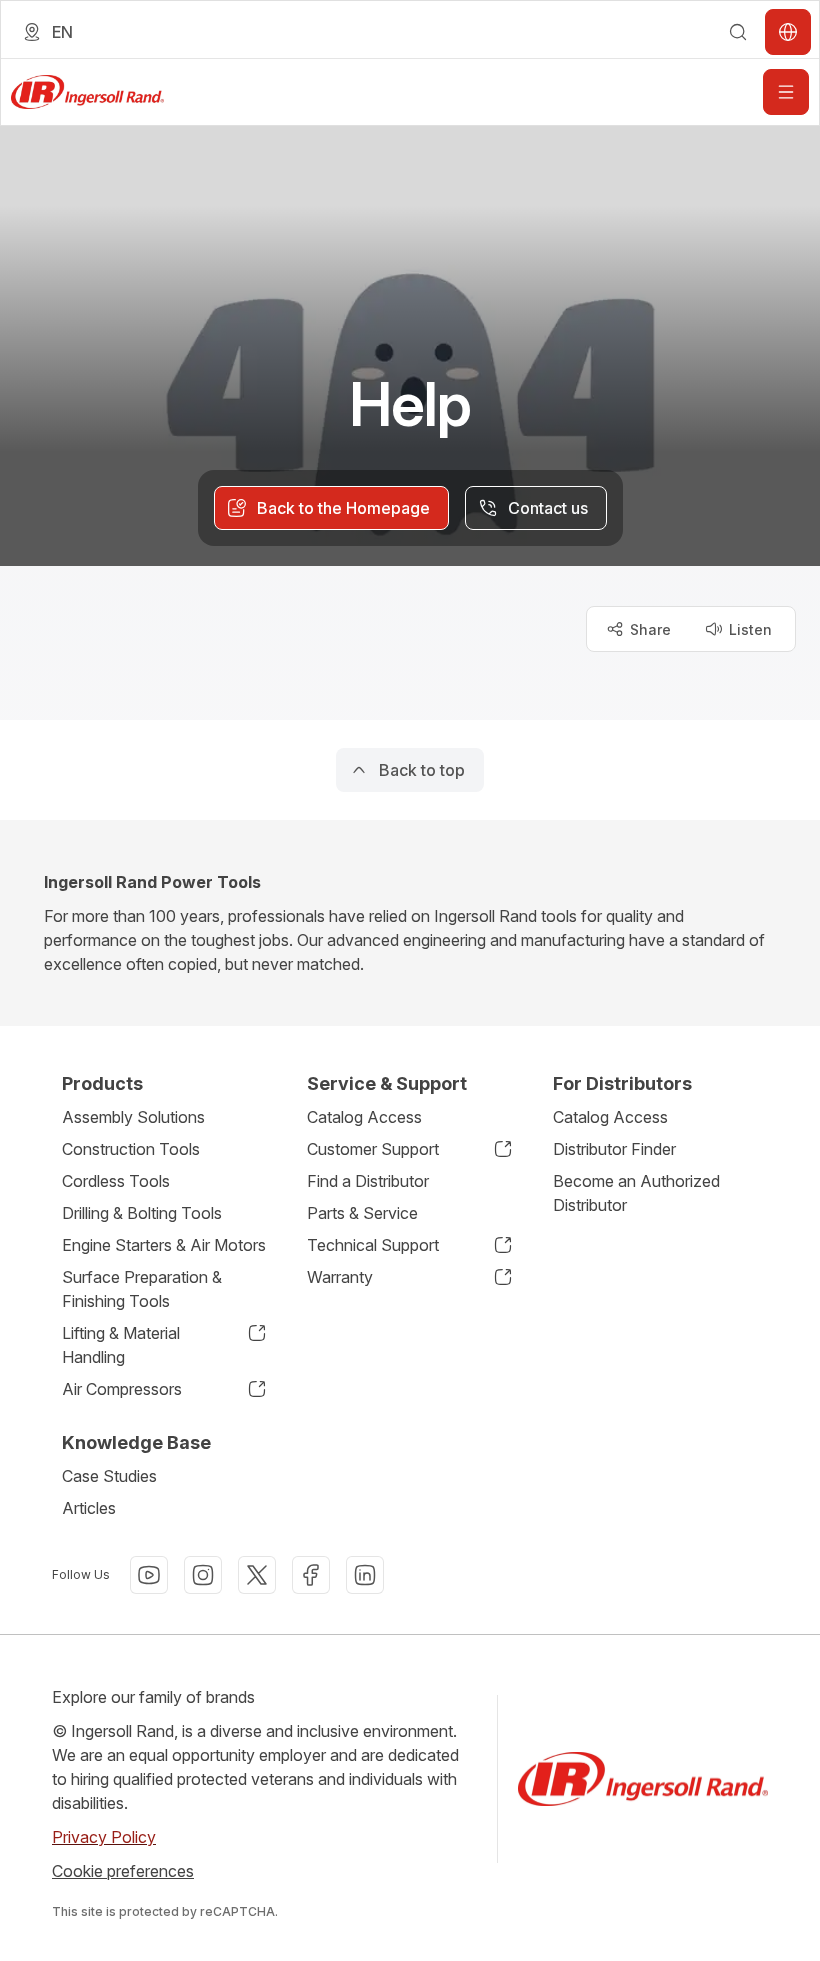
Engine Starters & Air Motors (164, 1245)
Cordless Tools (116, 1181)
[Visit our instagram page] (203, 1575)
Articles (89, 1508)
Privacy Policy (104, 1837)
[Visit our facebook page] (311, 1575)
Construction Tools (131, 1149)
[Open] (786, 92)
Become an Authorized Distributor (636, 1193)
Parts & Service (362, 1213)
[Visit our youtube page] (149, 1575)
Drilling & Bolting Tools (142, 1213)
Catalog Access (364, 1117)
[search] (738, 32)
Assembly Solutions (133, 1117)
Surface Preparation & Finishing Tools (142, 1289)
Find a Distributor (368, 1181)
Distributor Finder (614, 1149)
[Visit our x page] (257, 1575)
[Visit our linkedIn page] (365, 1575)
